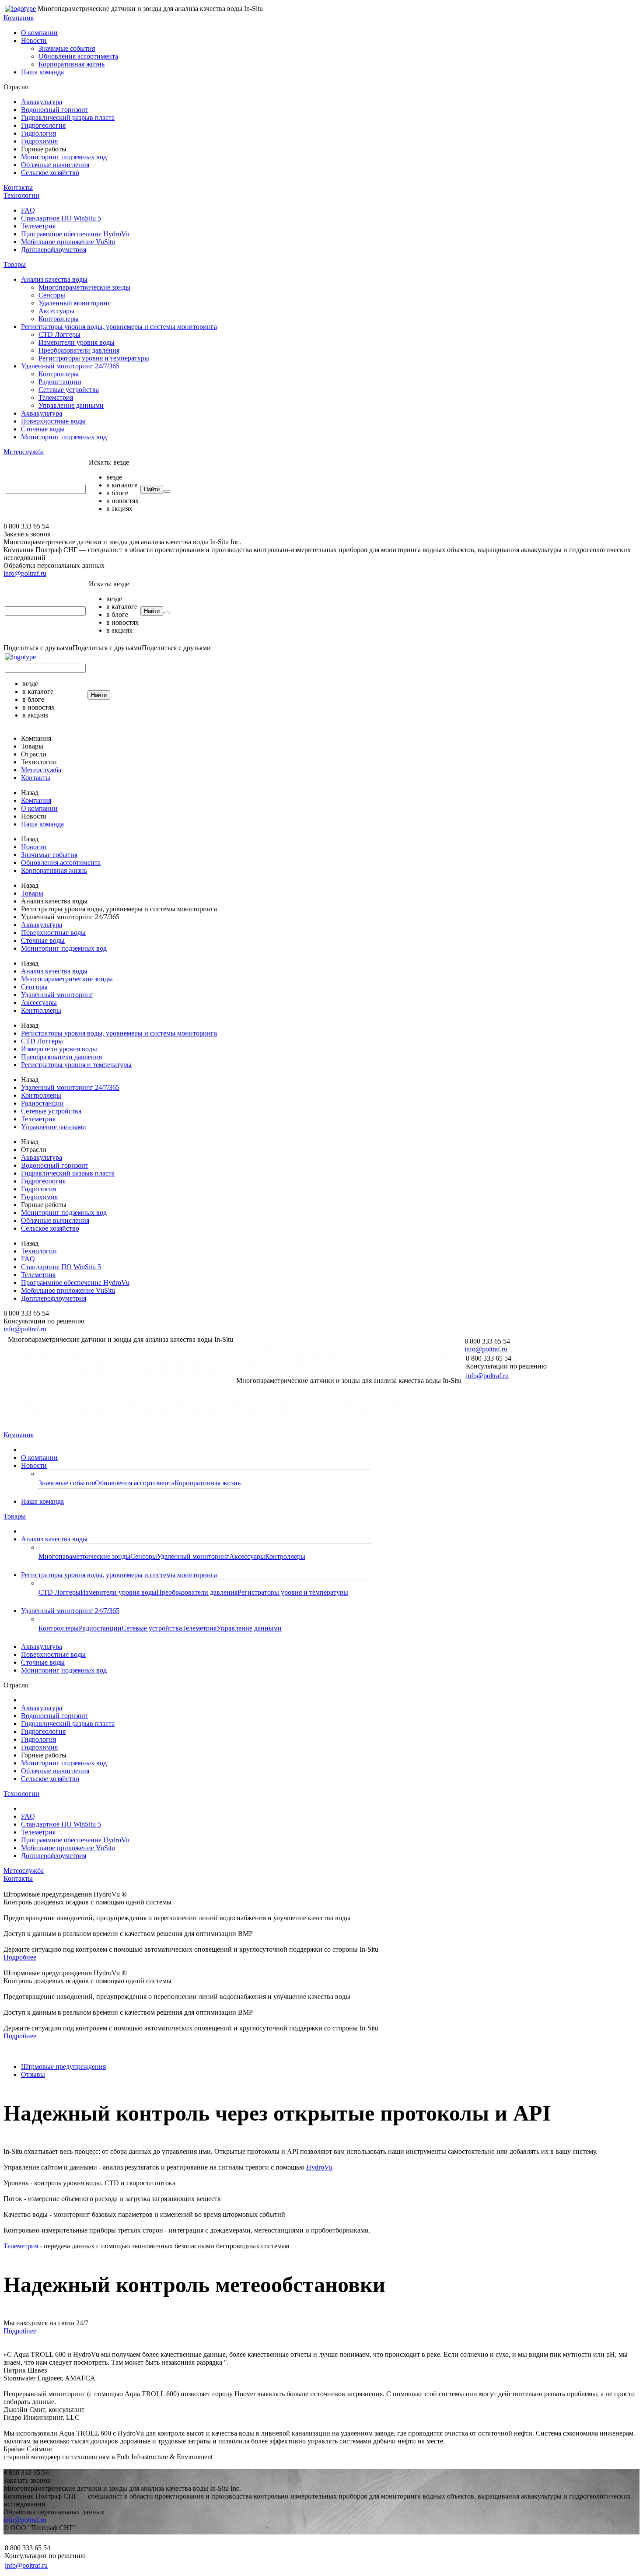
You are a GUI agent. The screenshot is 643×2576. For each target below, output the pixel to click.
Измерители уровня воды (77, 342)
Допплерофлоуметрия (54, 250)
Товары (15, 264)
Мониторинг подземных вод (64, 157)
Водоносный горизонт (55, 110)
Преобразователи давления (79, 350)
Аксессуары (56, 311)
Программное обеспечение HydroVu (75, 234)
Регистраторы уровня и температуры (94, 358)
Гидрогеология (43, 125)
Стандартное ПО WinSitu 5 (61, 218)
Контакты (18, 187)
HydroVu (319, 2167)
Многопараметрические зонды (84, 287)
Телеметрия (38, 226)
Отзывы (33, 2074)
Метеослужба (24, 452)
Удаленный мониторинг (75, 303)
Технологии (21, 195)
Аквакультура (42, 102)
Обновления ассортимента (78, 56)
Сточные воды (43, 429)
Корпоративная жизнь (72, 64)
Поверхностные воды (53, 421)
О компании (39, 33)
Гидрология (38, 133)
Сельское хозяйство (50, 173)
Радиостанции (60, 382)
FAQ (28, 210)
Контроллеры (59, 319)
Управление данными (71, 405)
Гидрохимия (39, 141)
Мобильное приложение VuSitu (68, 242)
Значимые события (67, 48)
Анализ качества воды (54, 279)
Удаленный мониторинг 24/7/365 (70, 366)
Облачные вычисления (55, 165)
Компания (19, 18)
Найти (152, 489)
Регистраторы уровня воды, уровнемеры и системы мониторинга (119, 327)
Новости (34, 40)
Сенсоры (52, 295)
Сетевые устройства (69, 390)
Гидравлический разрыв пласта (68, 117)
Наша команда (42, 72)
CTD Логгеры (59, 334)
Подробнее (20, 1957)
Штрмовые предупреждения (63, 2067)
